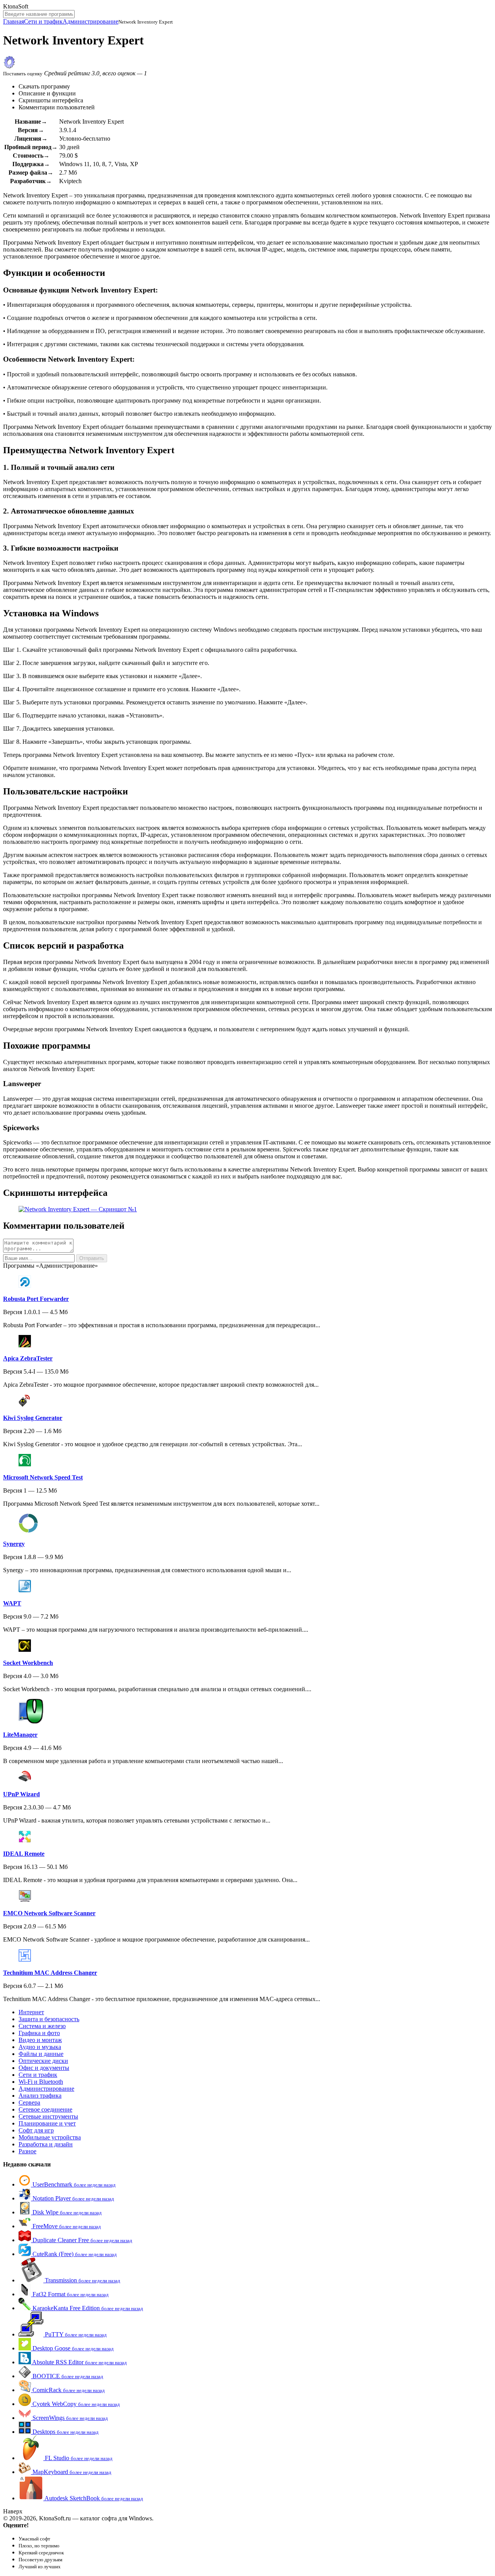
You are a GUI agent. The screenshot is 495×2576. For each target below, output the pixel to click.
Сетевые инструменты (48, 2116)
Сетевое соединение (45, 2109)
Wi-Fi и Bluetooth (41, 2082)
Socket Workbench (28, 1663)
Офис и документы (44, 2068)
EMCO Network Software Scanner (49, 1913)
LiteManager (20, 1735)
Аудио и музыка (40, 2047)
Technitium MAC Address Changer (50, 1973)
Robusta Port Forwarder (36, 1299)
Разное (27, 2151)
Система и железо (42, 2026)
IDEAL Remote (24, 1854)
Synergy (14, 1544)
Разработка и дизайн (46, 2144)
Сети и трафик (43, 21)
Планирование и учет (47, 2123)
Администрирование (90, 21)
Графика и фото (39, 2033)
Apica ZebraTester (28, 1358)
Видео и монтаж (40, 2040)
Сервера (29, 2102)
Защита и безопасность (49, 2019)
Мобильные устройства (50, 2137)
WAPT (12, 1603)
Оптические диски (43, 2061)
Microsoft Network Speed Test (43, 1477)
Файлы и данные (41, 2054)
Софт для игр (36, 2130)
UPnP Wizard (21, 1794)
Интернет (31, 2012)
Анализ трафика (40, 2096)
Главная (14, 21)
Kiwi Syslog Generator (33, 1418)
